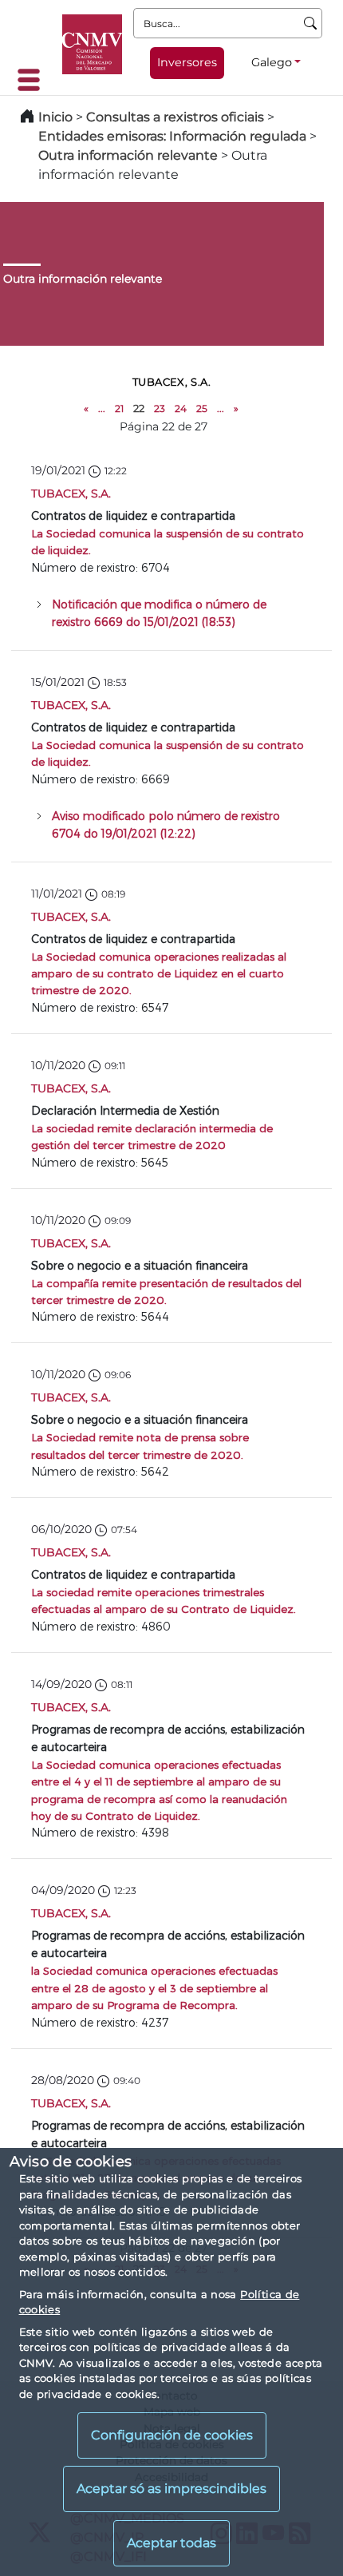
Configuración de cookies (172, 2435)
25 (202, 408)
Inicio (55, 117)
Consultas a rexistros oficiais (175, 117)
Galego (272, 62)
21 (119, 408)
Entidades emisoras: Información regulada (172, 136)
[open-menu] (34, 80)
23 (160, 408)
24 (181, 408)
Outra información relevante (128, 155)
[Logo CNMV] (92, 44)
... (102, 408)
